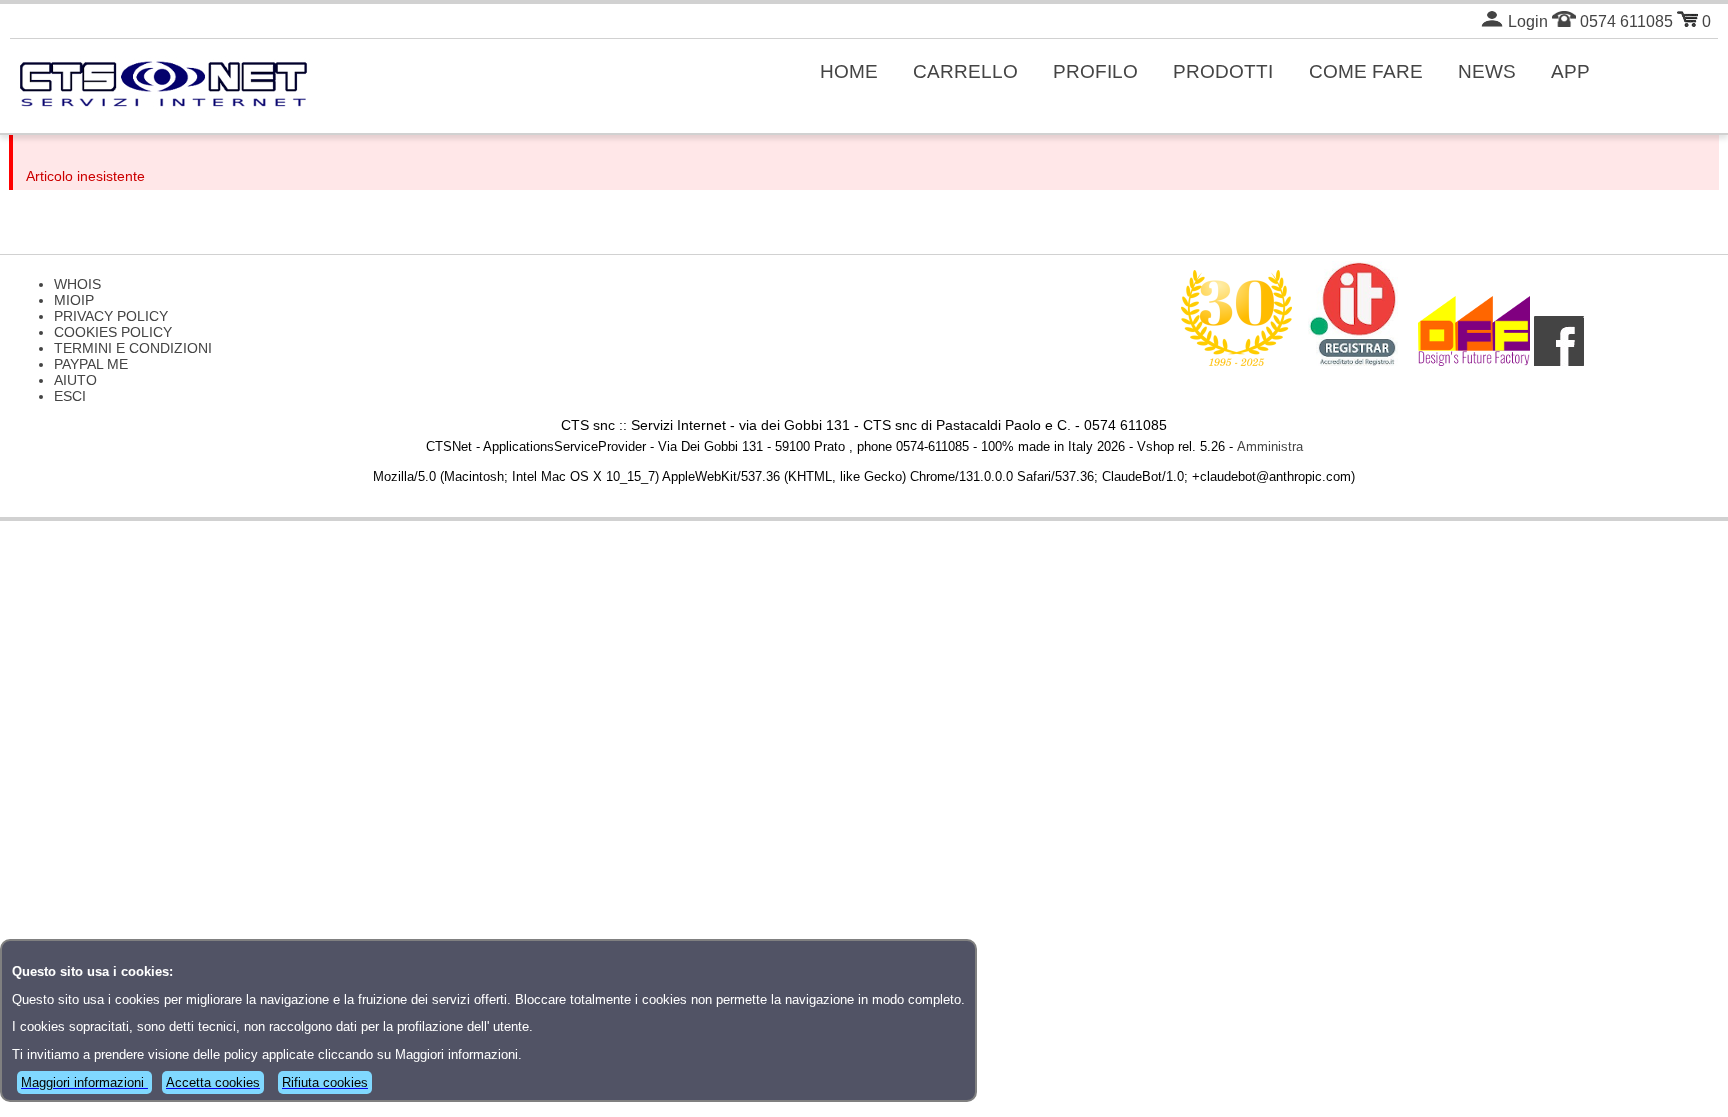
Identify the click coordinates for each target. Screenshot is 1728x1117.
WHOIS (77, 284)
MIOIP (74, 300)
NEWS (1487, 71)
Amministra (1270, 446)
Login (1526, 21)
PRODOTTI (1223, 71)
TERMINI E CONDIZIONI (133, 348)
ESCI (70, 396)
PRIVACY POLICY (111, 316)
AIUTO (75, 380)
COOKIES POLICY (113, 332)
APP (1570, 71)
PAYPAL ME (91, 364)
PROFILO (1095, 71)
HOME (849, 71)
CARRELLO (965, 71)
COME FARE (1366, 71)
